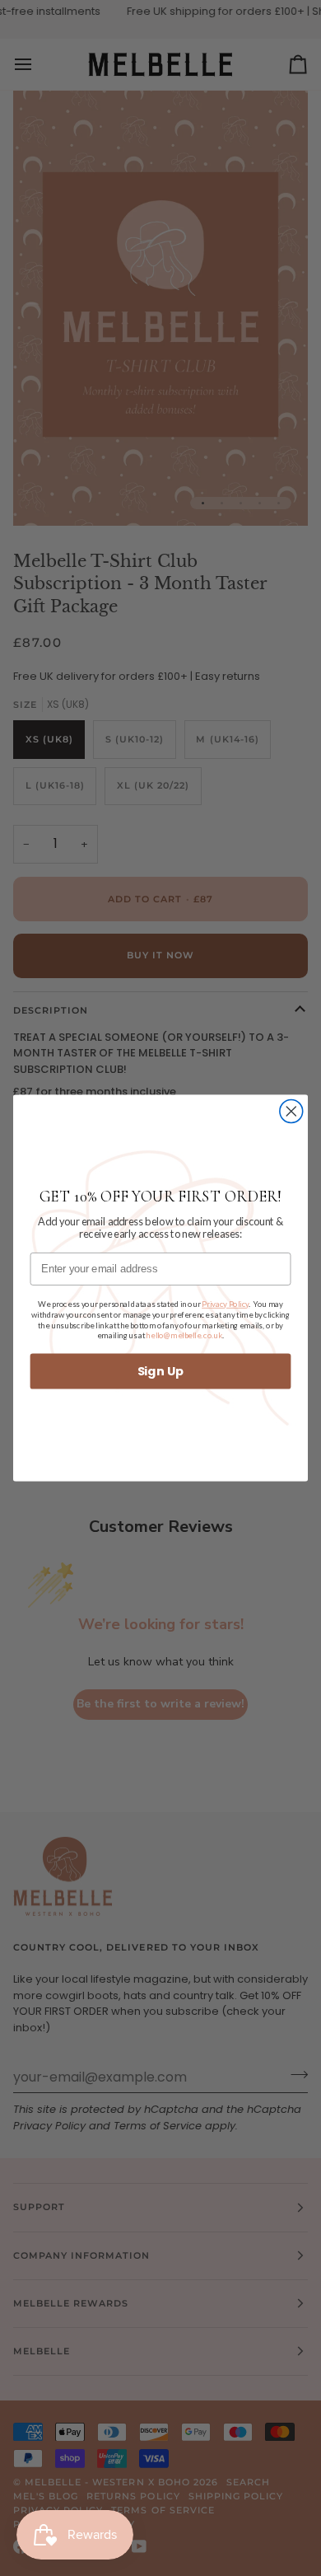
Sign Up (161, 1371)
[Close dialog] (291, 1112)
